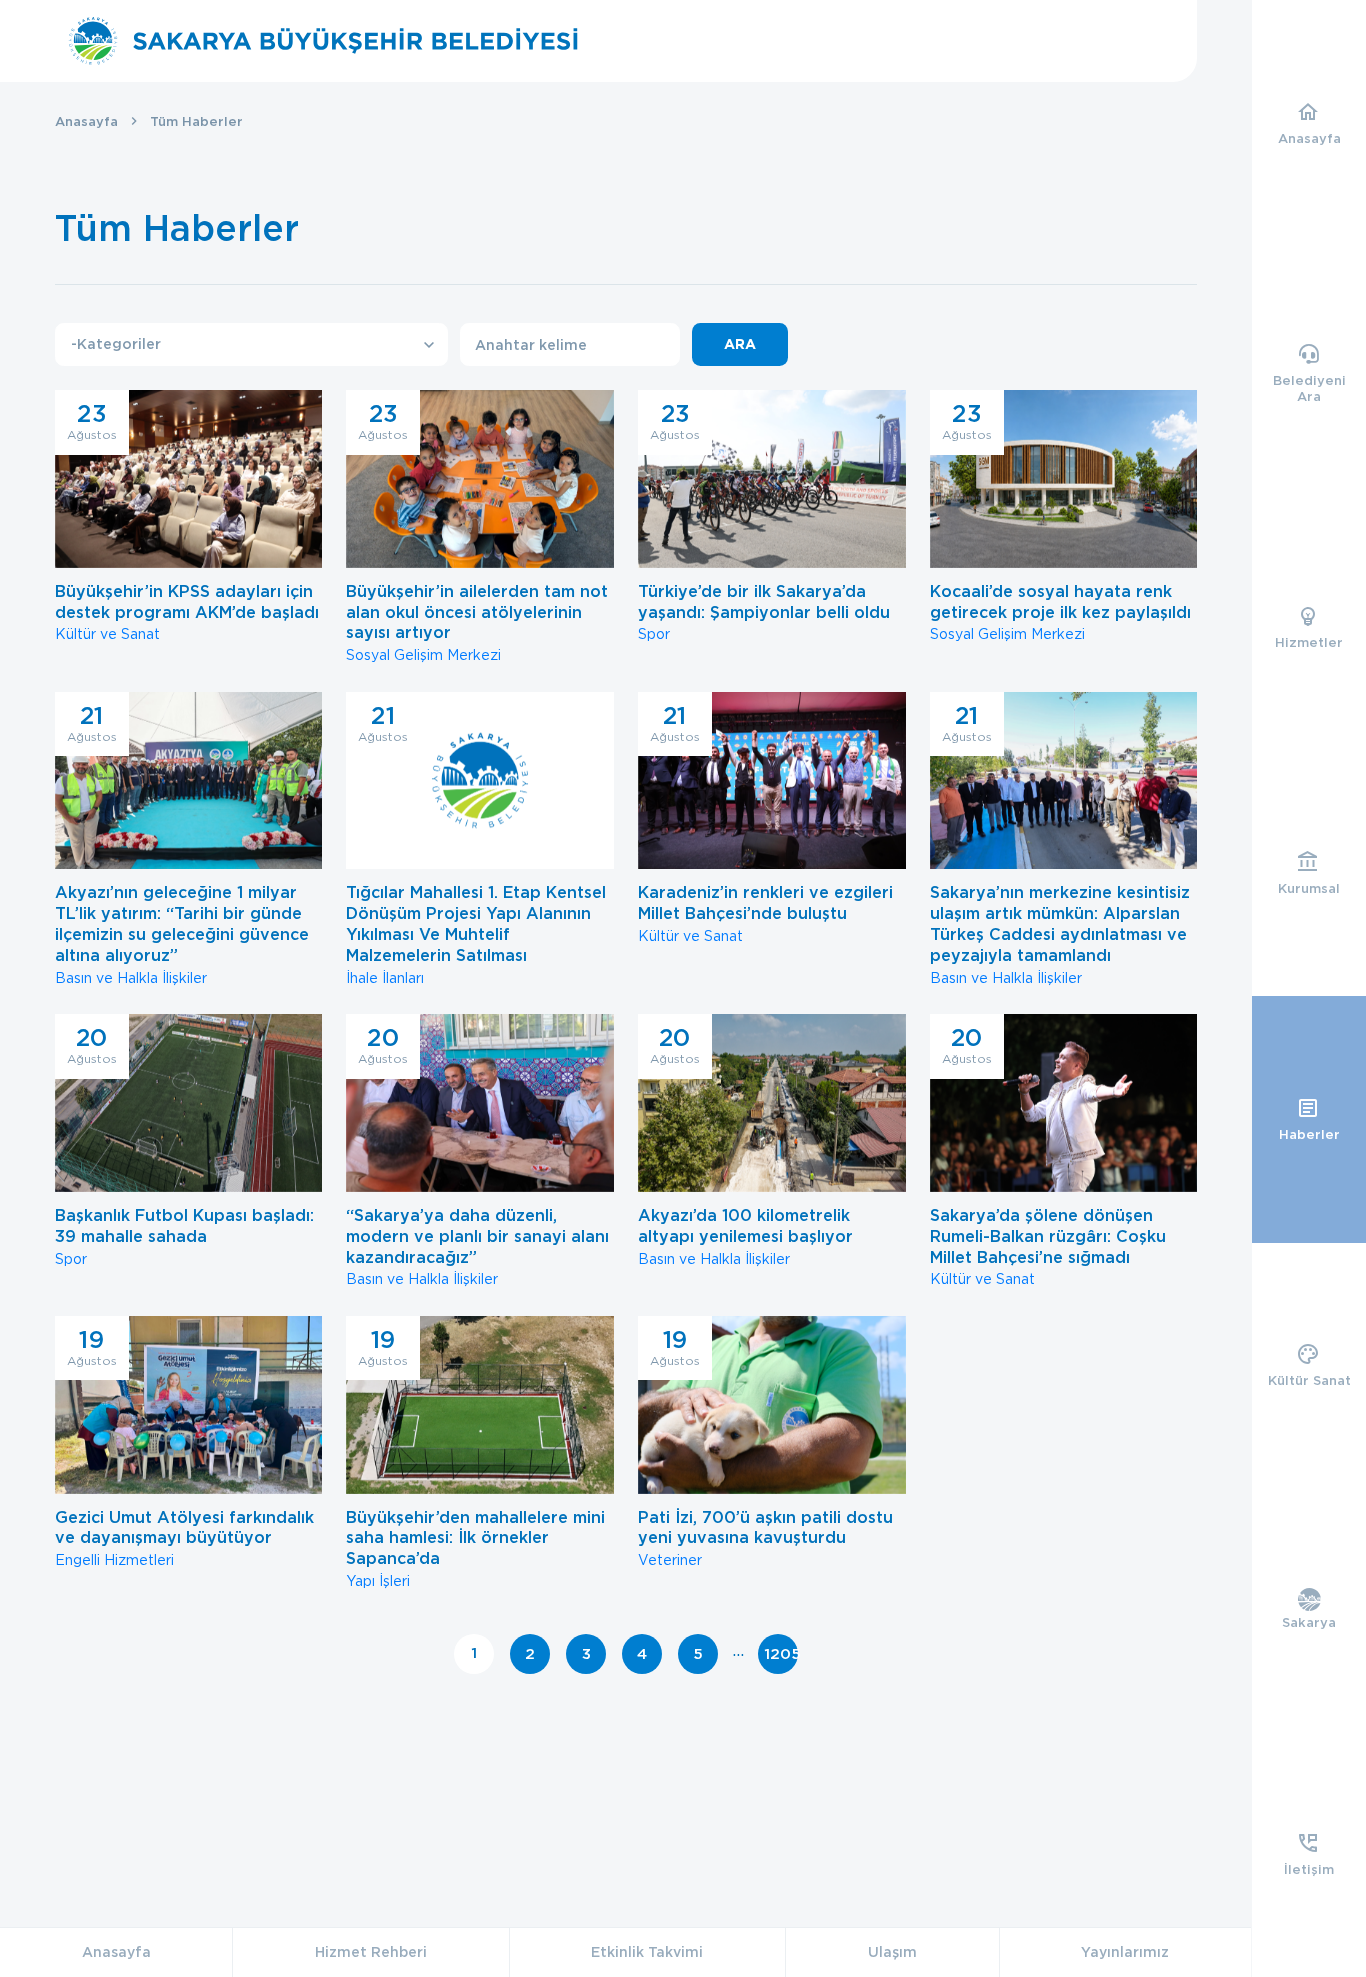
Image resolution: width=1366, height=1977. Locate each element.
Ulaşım (892, 1952)
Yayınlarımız (1125, 1952)
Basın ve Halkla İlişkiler (182, 843)
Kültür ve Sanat (187, 520)
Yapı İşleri (475, 1457)
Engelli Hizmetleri (184, 1446)
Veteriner (765, 1446)
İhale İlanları (476, 843)
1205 (781, 1654)
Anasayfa (86, 121)
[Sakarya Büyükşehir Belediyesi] (323, 41)
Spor (764, 520)
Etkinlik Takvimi (647, 1952)
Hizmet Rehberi (371, 1952)
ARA (740, 344)
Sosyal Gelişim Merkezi (477, 531)
